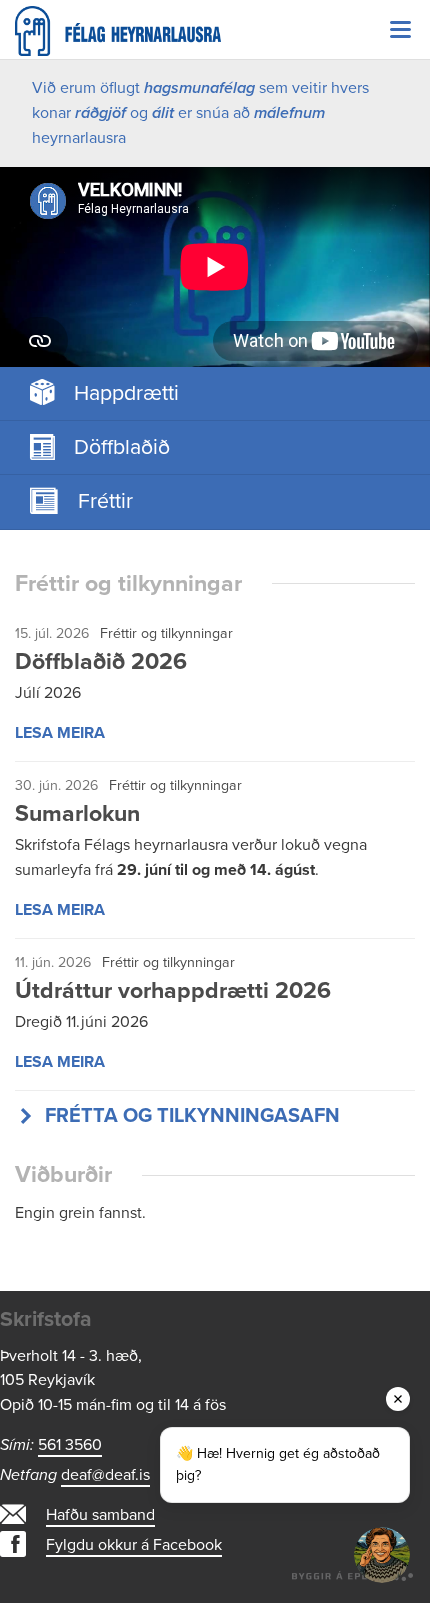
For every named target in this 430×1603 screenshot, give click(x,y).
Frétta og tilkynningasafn (192, 1116)
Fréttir (105, 501)
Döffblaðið (122, 447)
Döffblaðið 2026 (101, 662)
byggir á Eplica (353, 1573)
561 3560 (70, 1445)
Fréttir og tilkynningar (166, 633)
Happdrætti (126, 393)
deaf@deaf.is (105, 1475)
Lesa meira (60, 733)
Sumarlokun (77, 814)
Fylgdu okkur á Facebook (134, 1545)
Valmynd (400, 30)
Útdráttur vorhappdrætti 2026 (173, 991)
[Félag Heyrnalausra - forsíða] (215, 31)
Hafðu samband (100, 1515)
